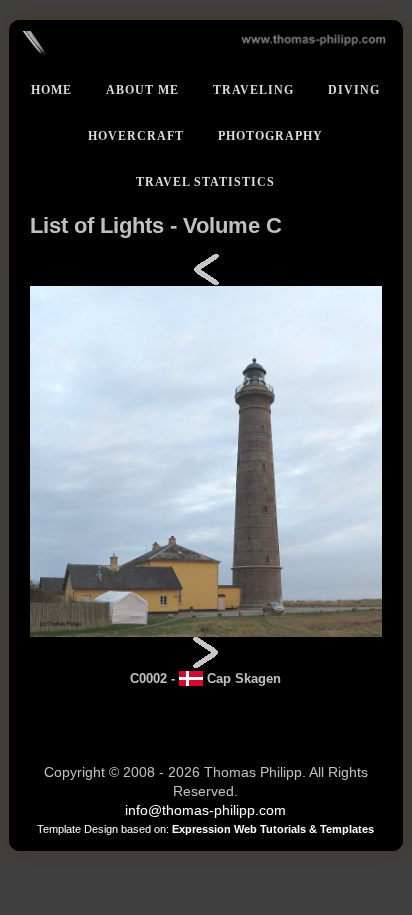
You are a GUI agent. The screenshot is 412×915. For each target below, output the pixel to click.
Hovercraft (136, 136)
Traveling (253, 90)
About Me (142, 90)
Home (51, 90)
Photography (270, 136)
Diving (354, 90)
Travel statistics (205, 182)
